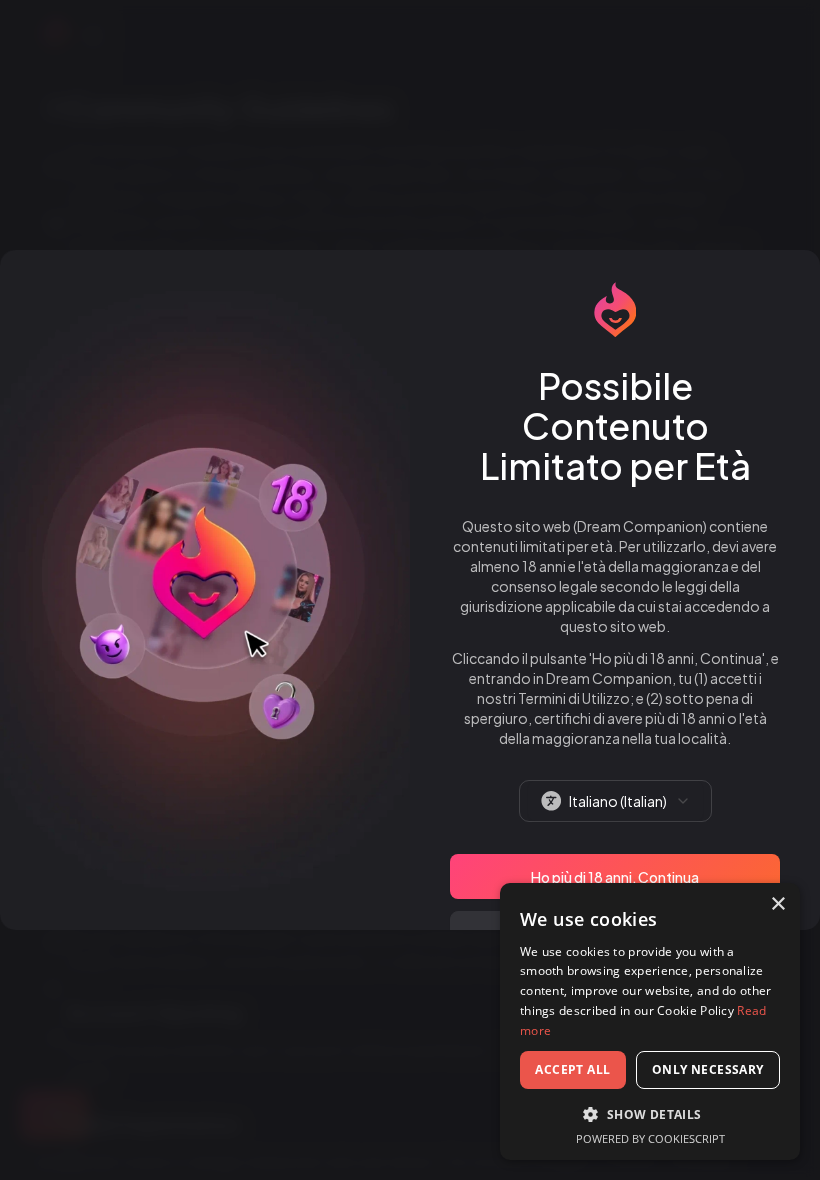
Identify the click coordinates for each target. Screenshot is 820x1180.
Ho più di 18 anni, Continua (615, 877)
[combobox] (615, 801)
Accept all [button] (572, 1069)
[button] (650, 1114)
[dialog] (650, 1021)
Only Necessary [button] (708, 1069)
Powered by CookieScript (650, 1138)
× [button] (777, 904)
